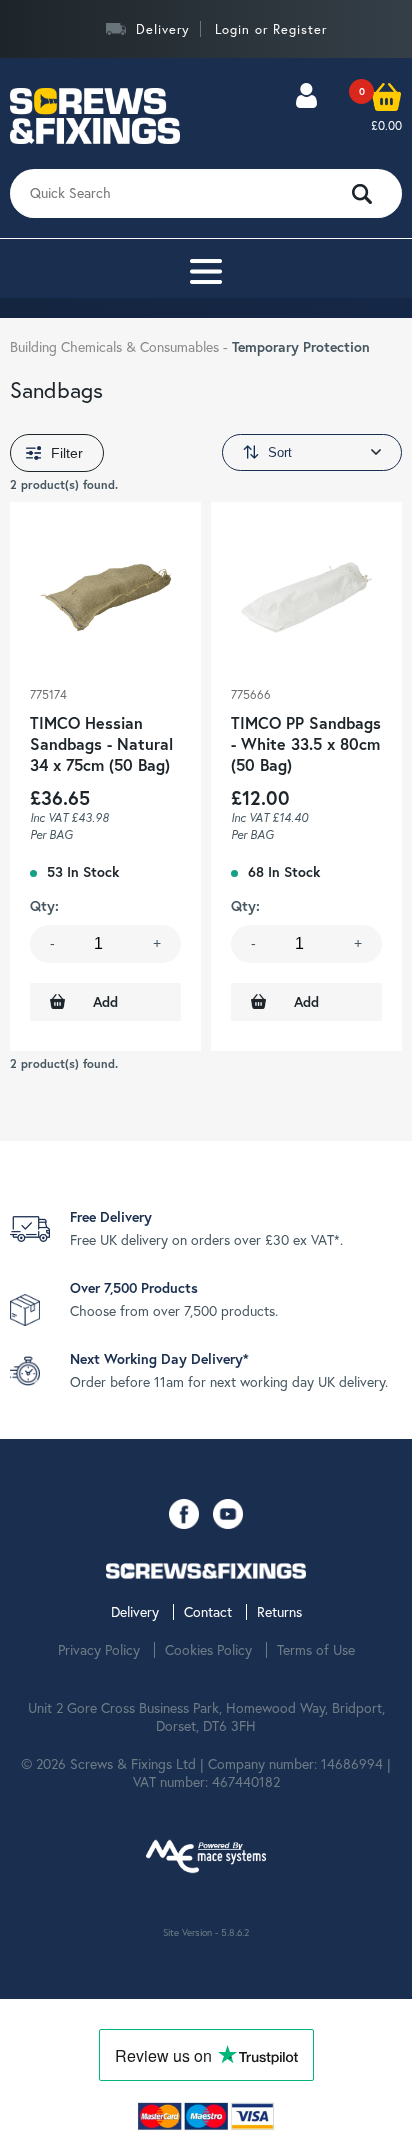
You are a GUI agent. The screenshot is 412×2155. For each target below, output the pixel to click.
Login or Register (271, 29)
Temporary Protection (301, 347)
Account (306, 115)
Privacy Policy (99, 1650)
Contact (208, 1612)
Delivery (163, 29)
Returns (279, 1612)
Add (105, 1002)
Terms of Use (316, 1650)
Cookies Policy (208, 1650)
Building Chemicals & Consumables (116, 347)
